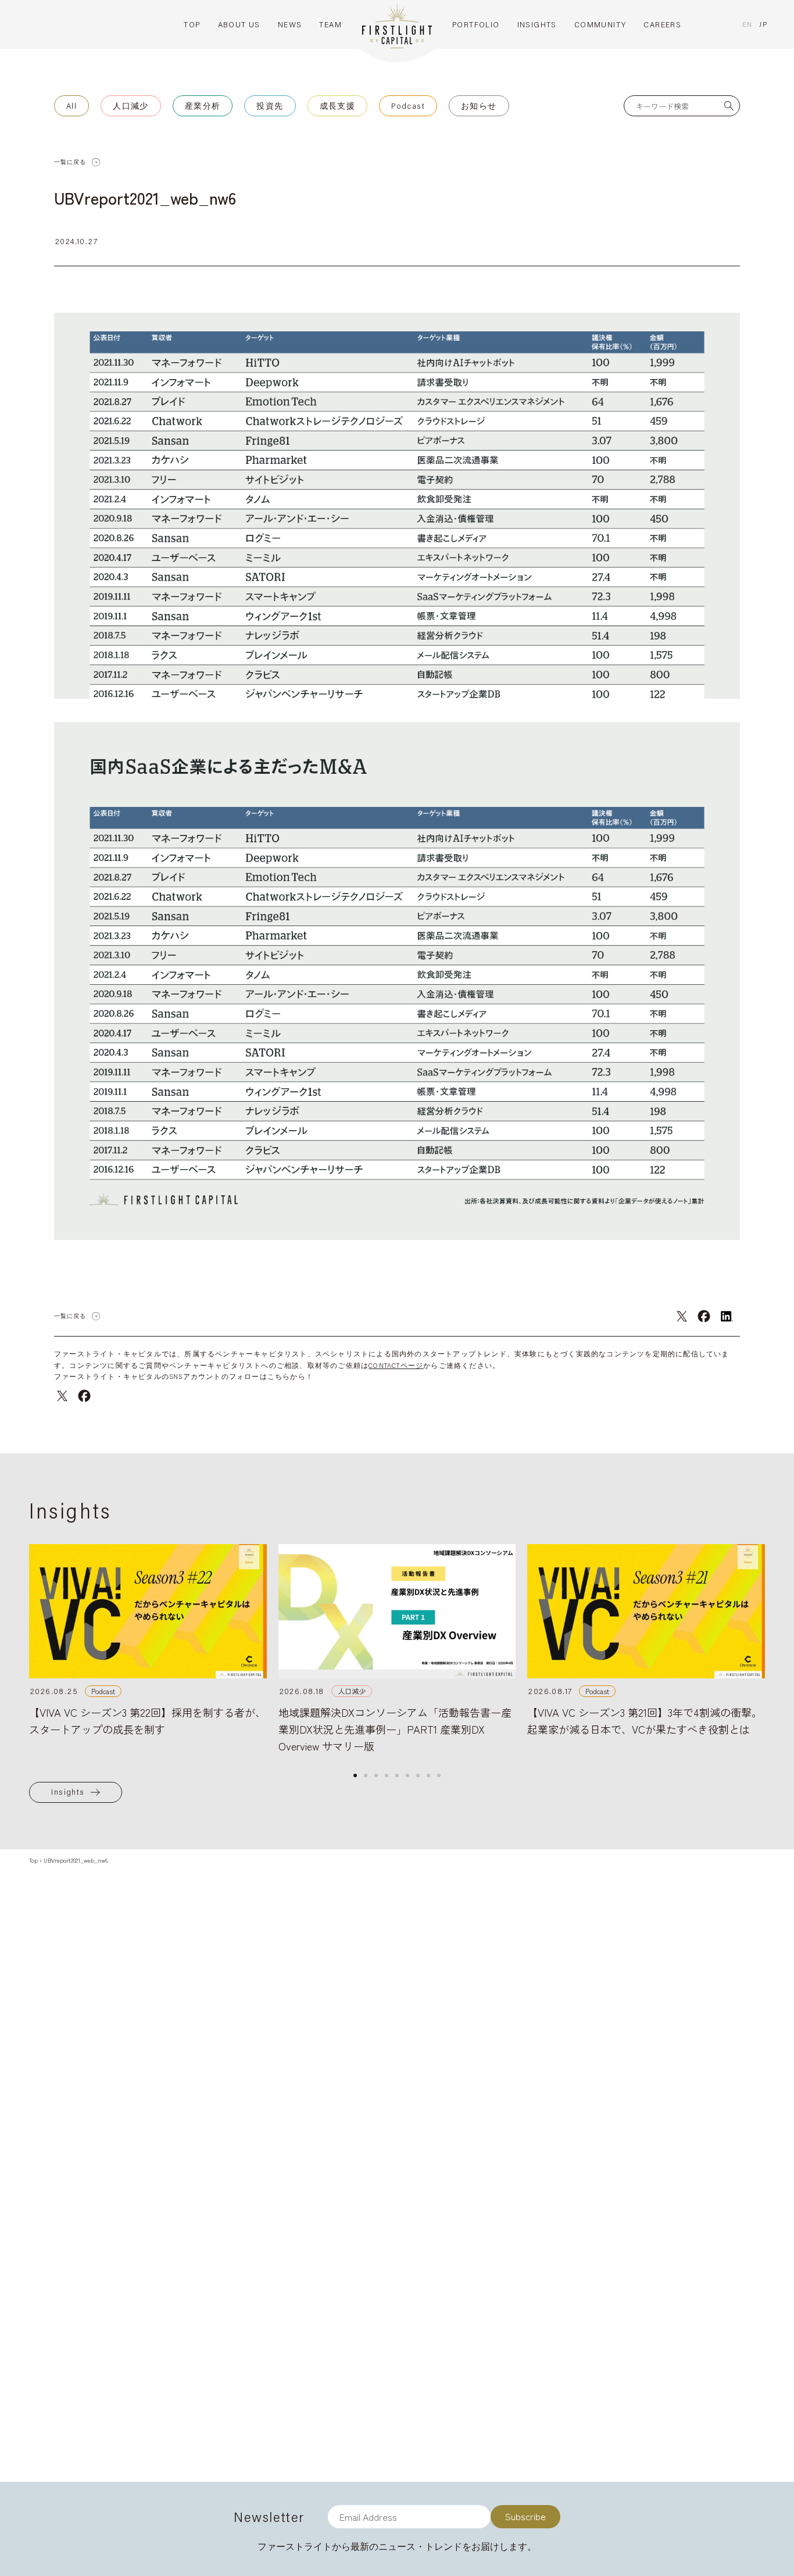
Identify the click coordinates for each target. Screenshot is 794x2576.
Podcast (408, 106)
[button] (355, 1775)
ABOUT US (239, 24)
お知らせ (479, 106)
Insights (68, 1792)
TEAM (330, 24)
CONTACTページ (396, 1365)
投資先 (270, 106)
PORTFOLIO (476, 24)
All (71, 106)
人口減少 (131, 106)
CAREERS (662, 24)
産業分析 (203, 106)
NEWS (290, 24)
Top (33, 1860)
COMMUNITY (600, 24)
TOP (192, 24)
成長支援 (338, 106)
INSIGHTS (537, 24)
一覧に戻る (70, 162)
